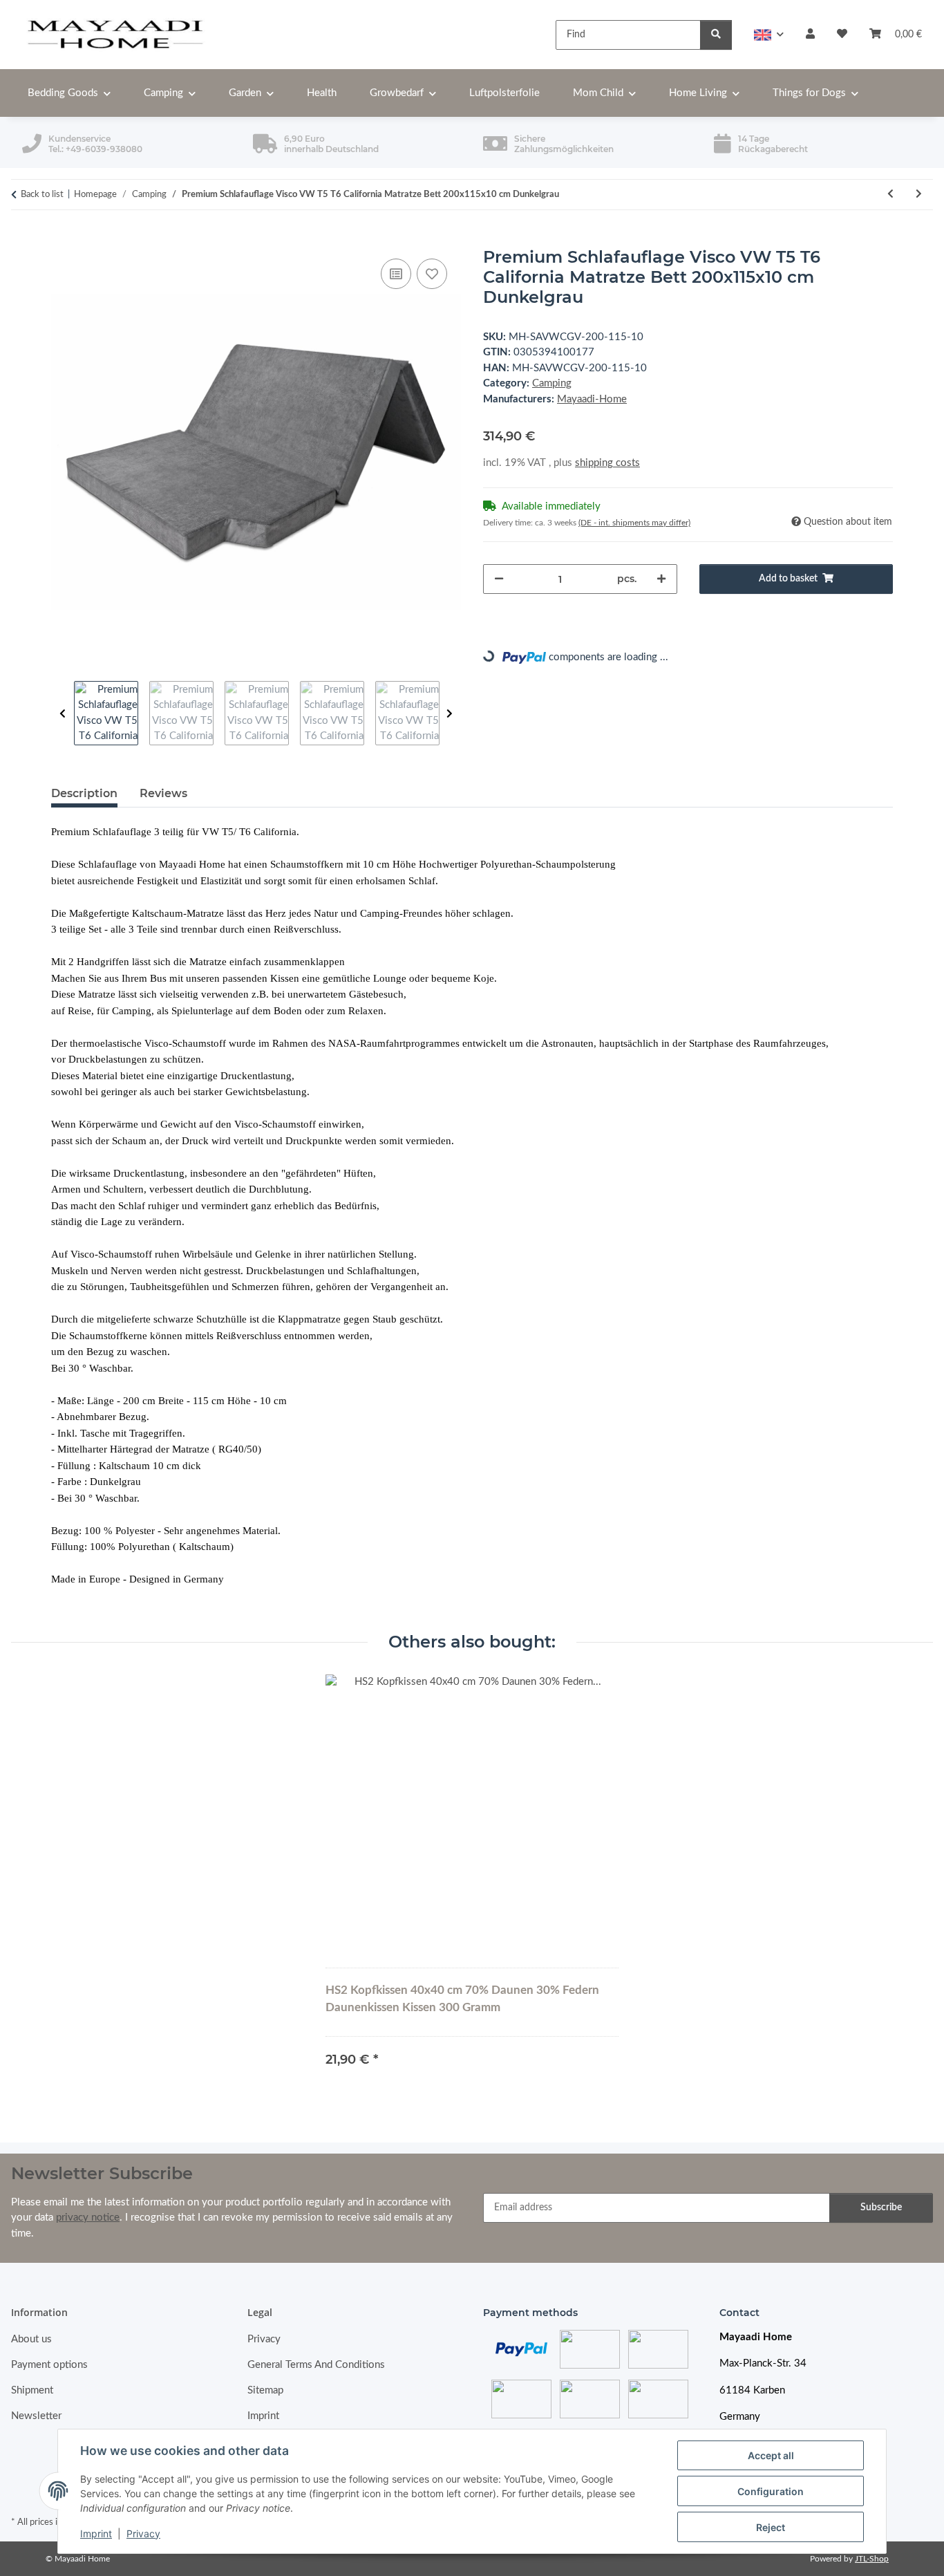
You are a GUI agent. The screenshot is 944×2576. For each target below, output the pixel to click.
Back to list (42, 195)
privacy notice (88, 2218)
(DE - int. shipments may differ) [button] (634, 523)
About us (31, 2339)
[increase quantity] (661, 579)
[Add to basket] (62, 240)
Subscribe (881, 2208)
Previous (63, 714)
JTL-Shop (872, 2559)
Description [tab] (84, 793)
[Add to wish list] (432, 274)
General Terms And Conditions (316, 2365)
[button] (769, 35)
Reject (771, 2527)
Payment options (49, 2365)
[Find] (716, 35)
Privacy (143, 2533)
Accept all (771, 2455)
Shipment (32, 2390)
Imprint (96, 2533)
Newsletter (36, 2416)
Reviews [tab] (163, 793)
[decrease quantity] (499, 579)
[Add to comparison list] (396, 274)
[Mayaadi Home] (116, 35)
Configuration (771, 2491)
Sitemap (265, 2390)
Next (450, 714)
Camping (552, 383)
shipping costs (607, 463)
